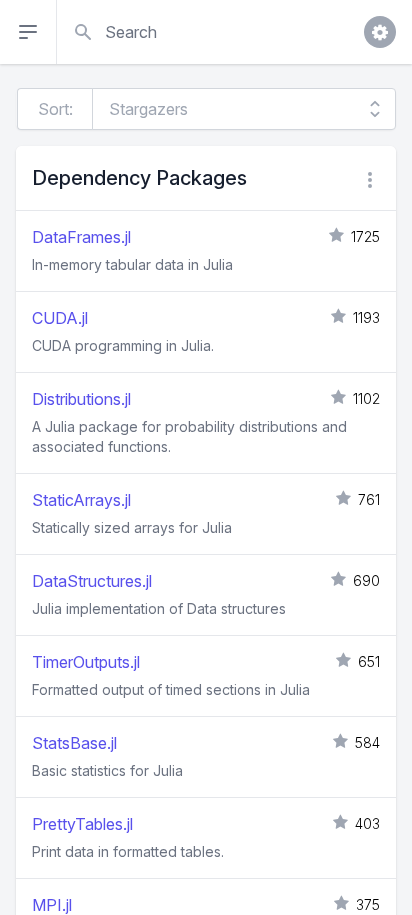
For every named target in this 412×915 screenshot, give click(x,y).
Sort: (55, 109)
